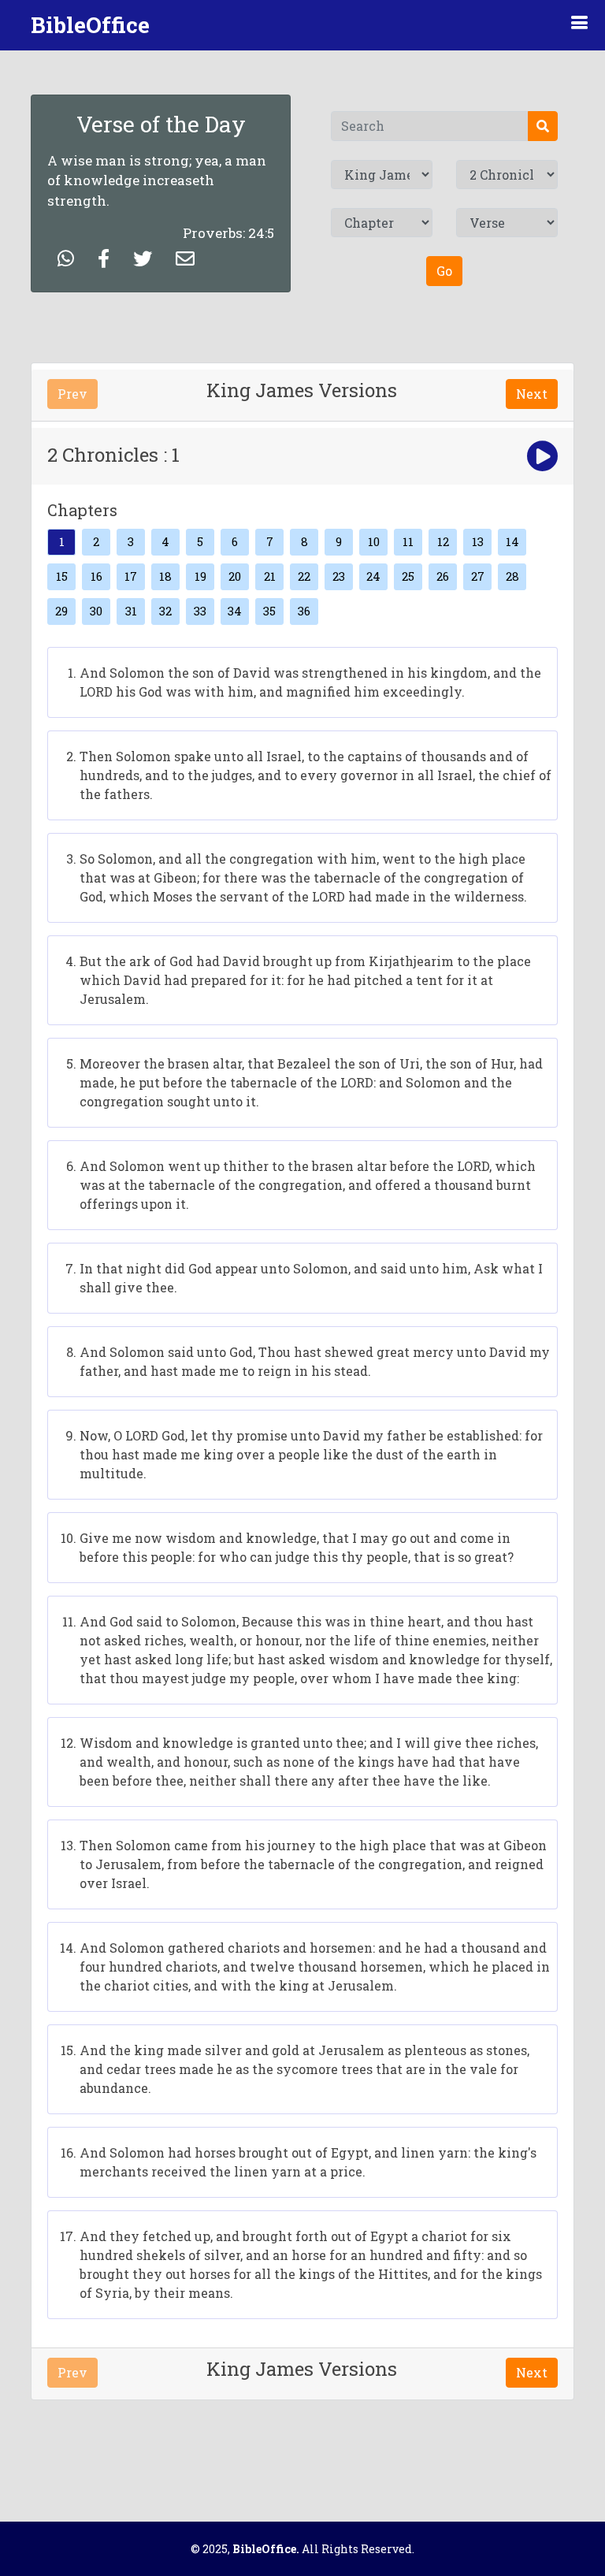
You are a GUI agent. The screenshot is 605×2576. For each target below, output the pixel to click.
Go (444, 271)
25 (408, 576)
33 (200, 611)
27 (478, 576)
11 (408, 541)
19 (200, 576)
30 (96, 611)
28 (512, 576)
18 (165, 576)
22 (304, 576)
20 (235, 576)
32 (165, 611)
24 (373, 576)
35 (269, 611)
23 (339, 576)
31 (131, 611)
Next (532, 394)
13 (478, 541)
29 (61, 611)
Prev (72, 394)
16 (97, 576)
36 (304, 611)
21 (270, 576)
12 (443, 541)
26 (443, 576)
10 (374, 541)
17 (131, 576)
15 (62, 576)
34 (235, 611)
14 (512, 541)
